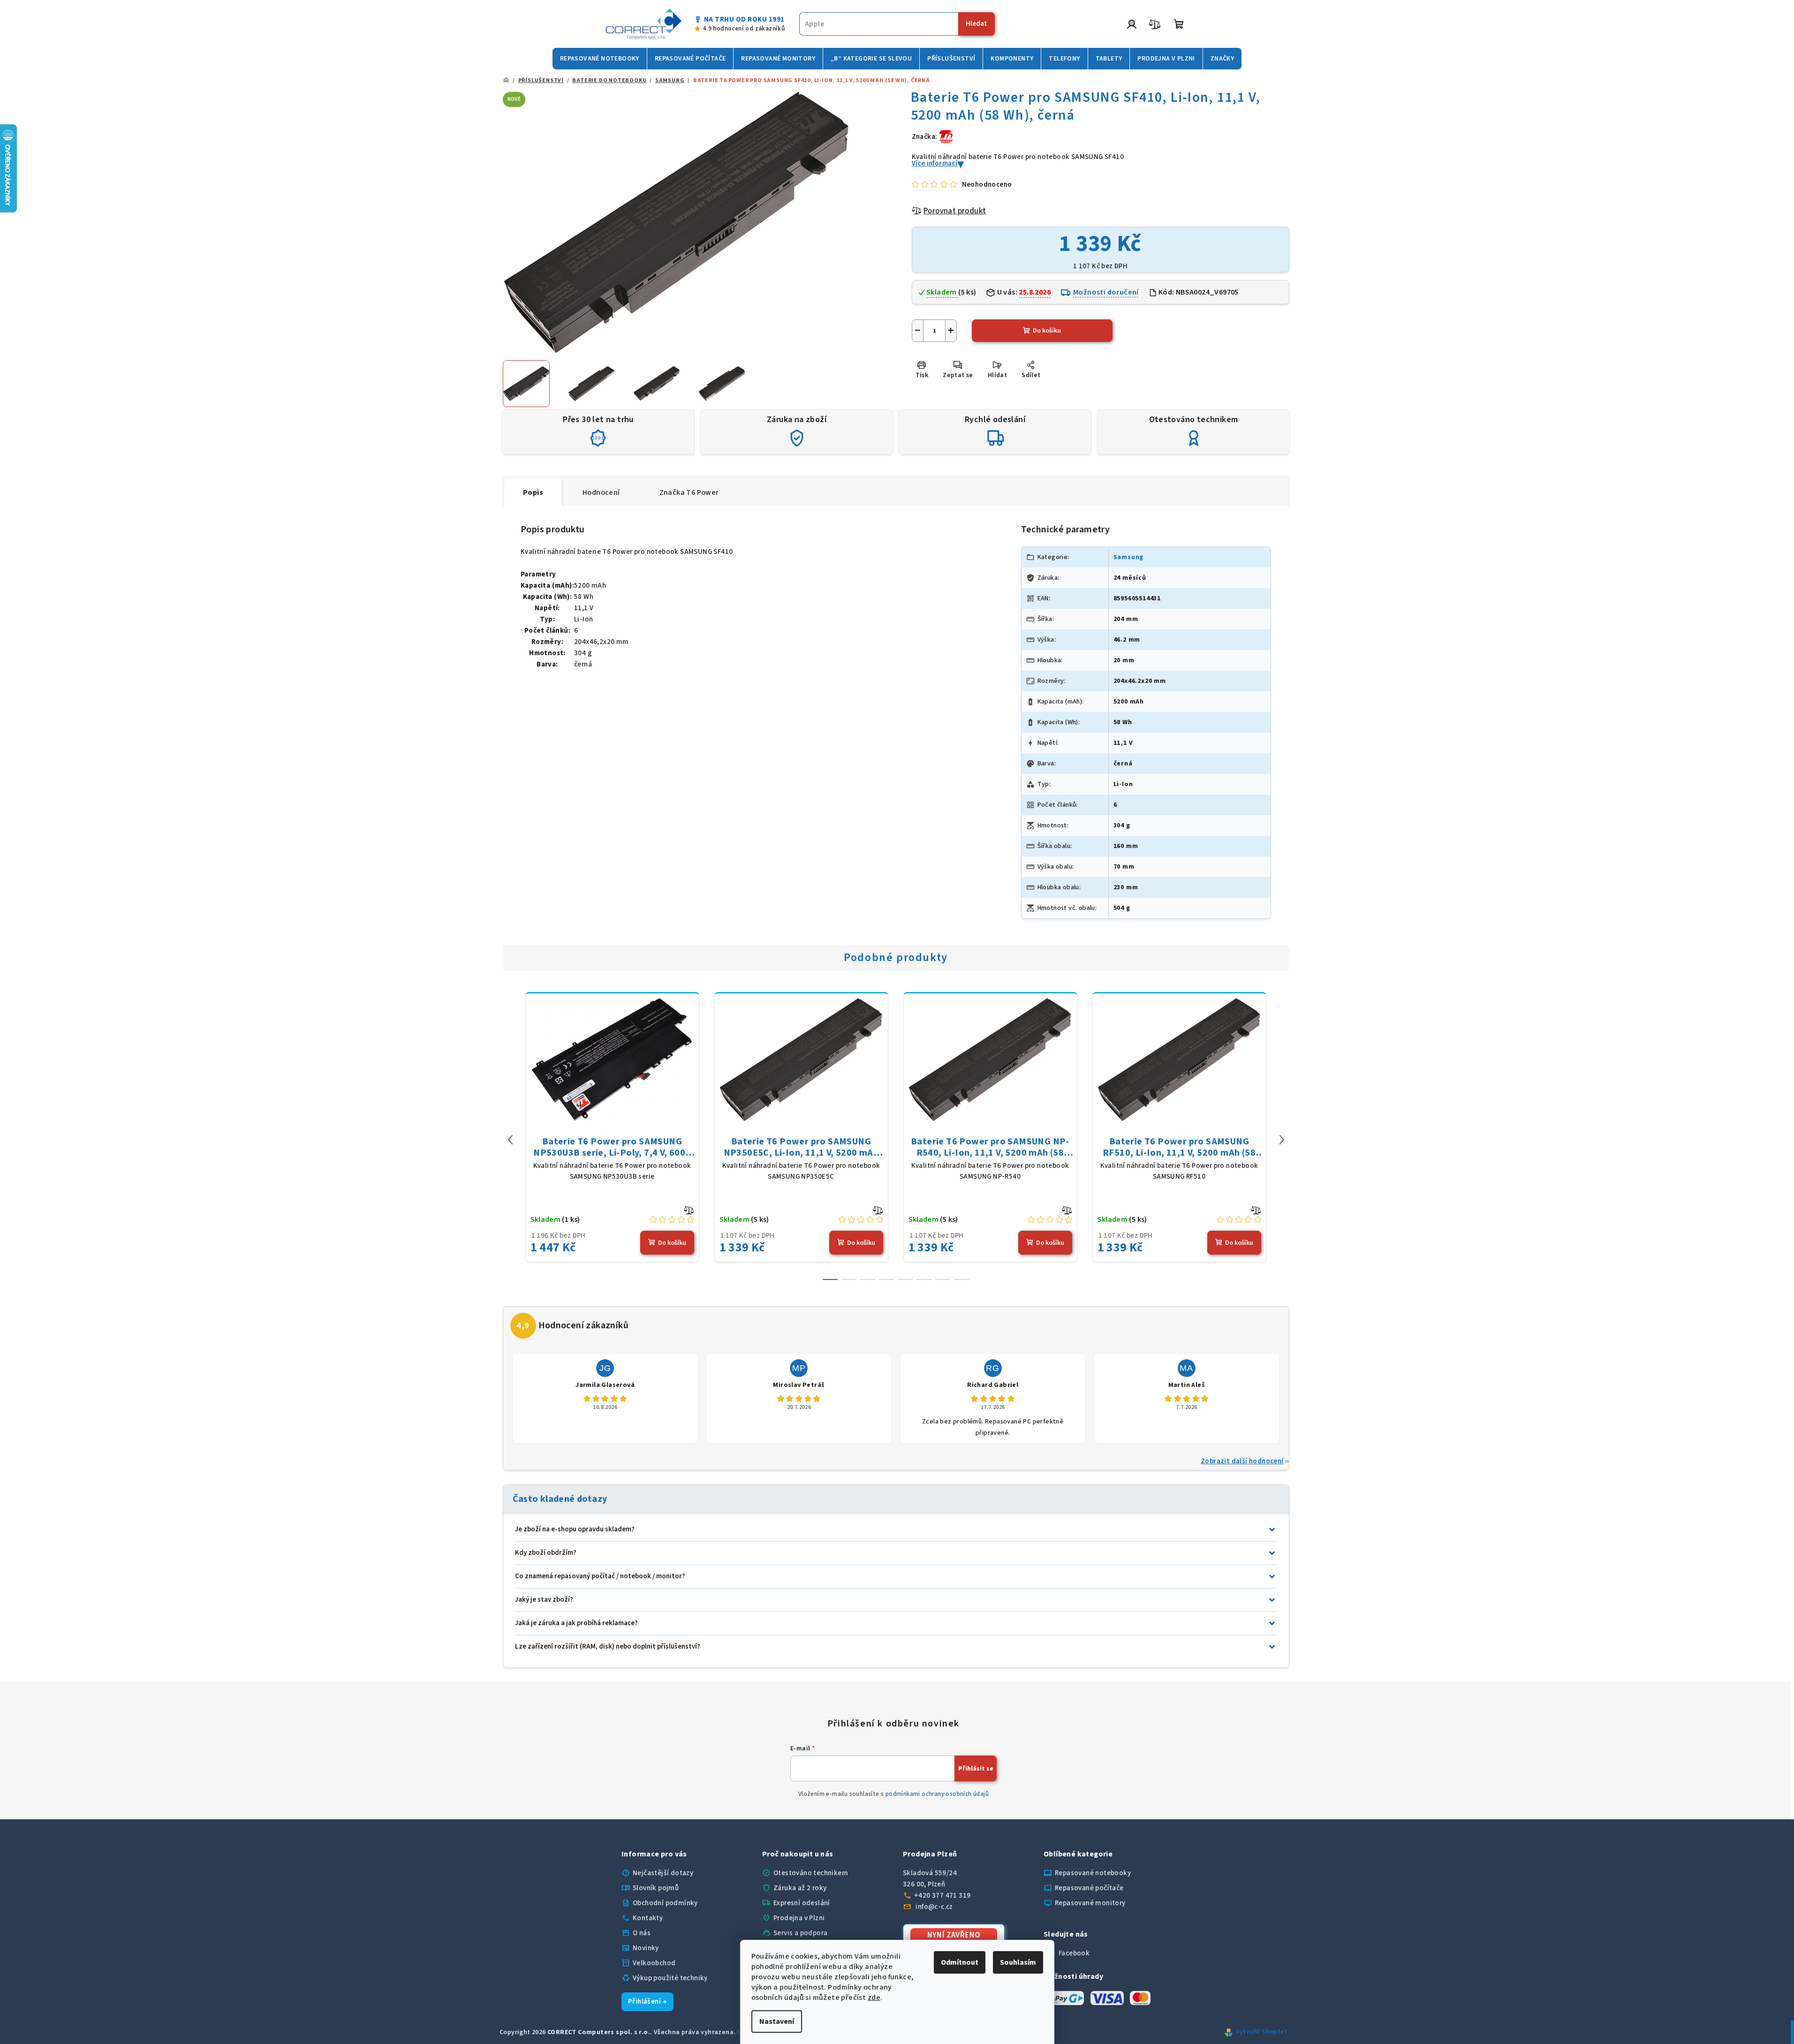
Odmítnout (960, 1962)
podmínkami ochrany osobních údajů (937, 1794)
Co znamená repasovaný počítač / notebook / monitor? (600, 1576)
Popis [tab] (533, 492)
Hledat (976, 24)
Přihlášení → (647, 2002)
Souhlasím (1018, 1962)
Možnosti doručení (1106, 292)
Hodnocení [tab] (601, 492)
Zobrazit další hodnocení (1242, 1461)
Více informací (935, 163)
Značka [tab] (689, 492)
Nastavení (777, 2021)
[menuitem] (600, 59)
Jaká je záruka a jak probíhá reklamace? (576, 1623)
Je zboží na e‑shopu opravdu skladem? (575, 1529)
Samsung (1129, 557)
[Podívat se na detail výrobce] (946, 136)
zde (874, 1998)
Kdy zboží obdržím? (546, 1553)
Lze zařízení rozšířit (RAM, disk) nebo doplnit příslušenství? (608, 1647)
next (1282, 1140)
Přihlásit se (976, 1769)
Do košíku (1047, 331)
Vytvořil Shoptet (1262, 2032)
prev (510, 1140)
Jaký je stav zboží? (544, 1600)
